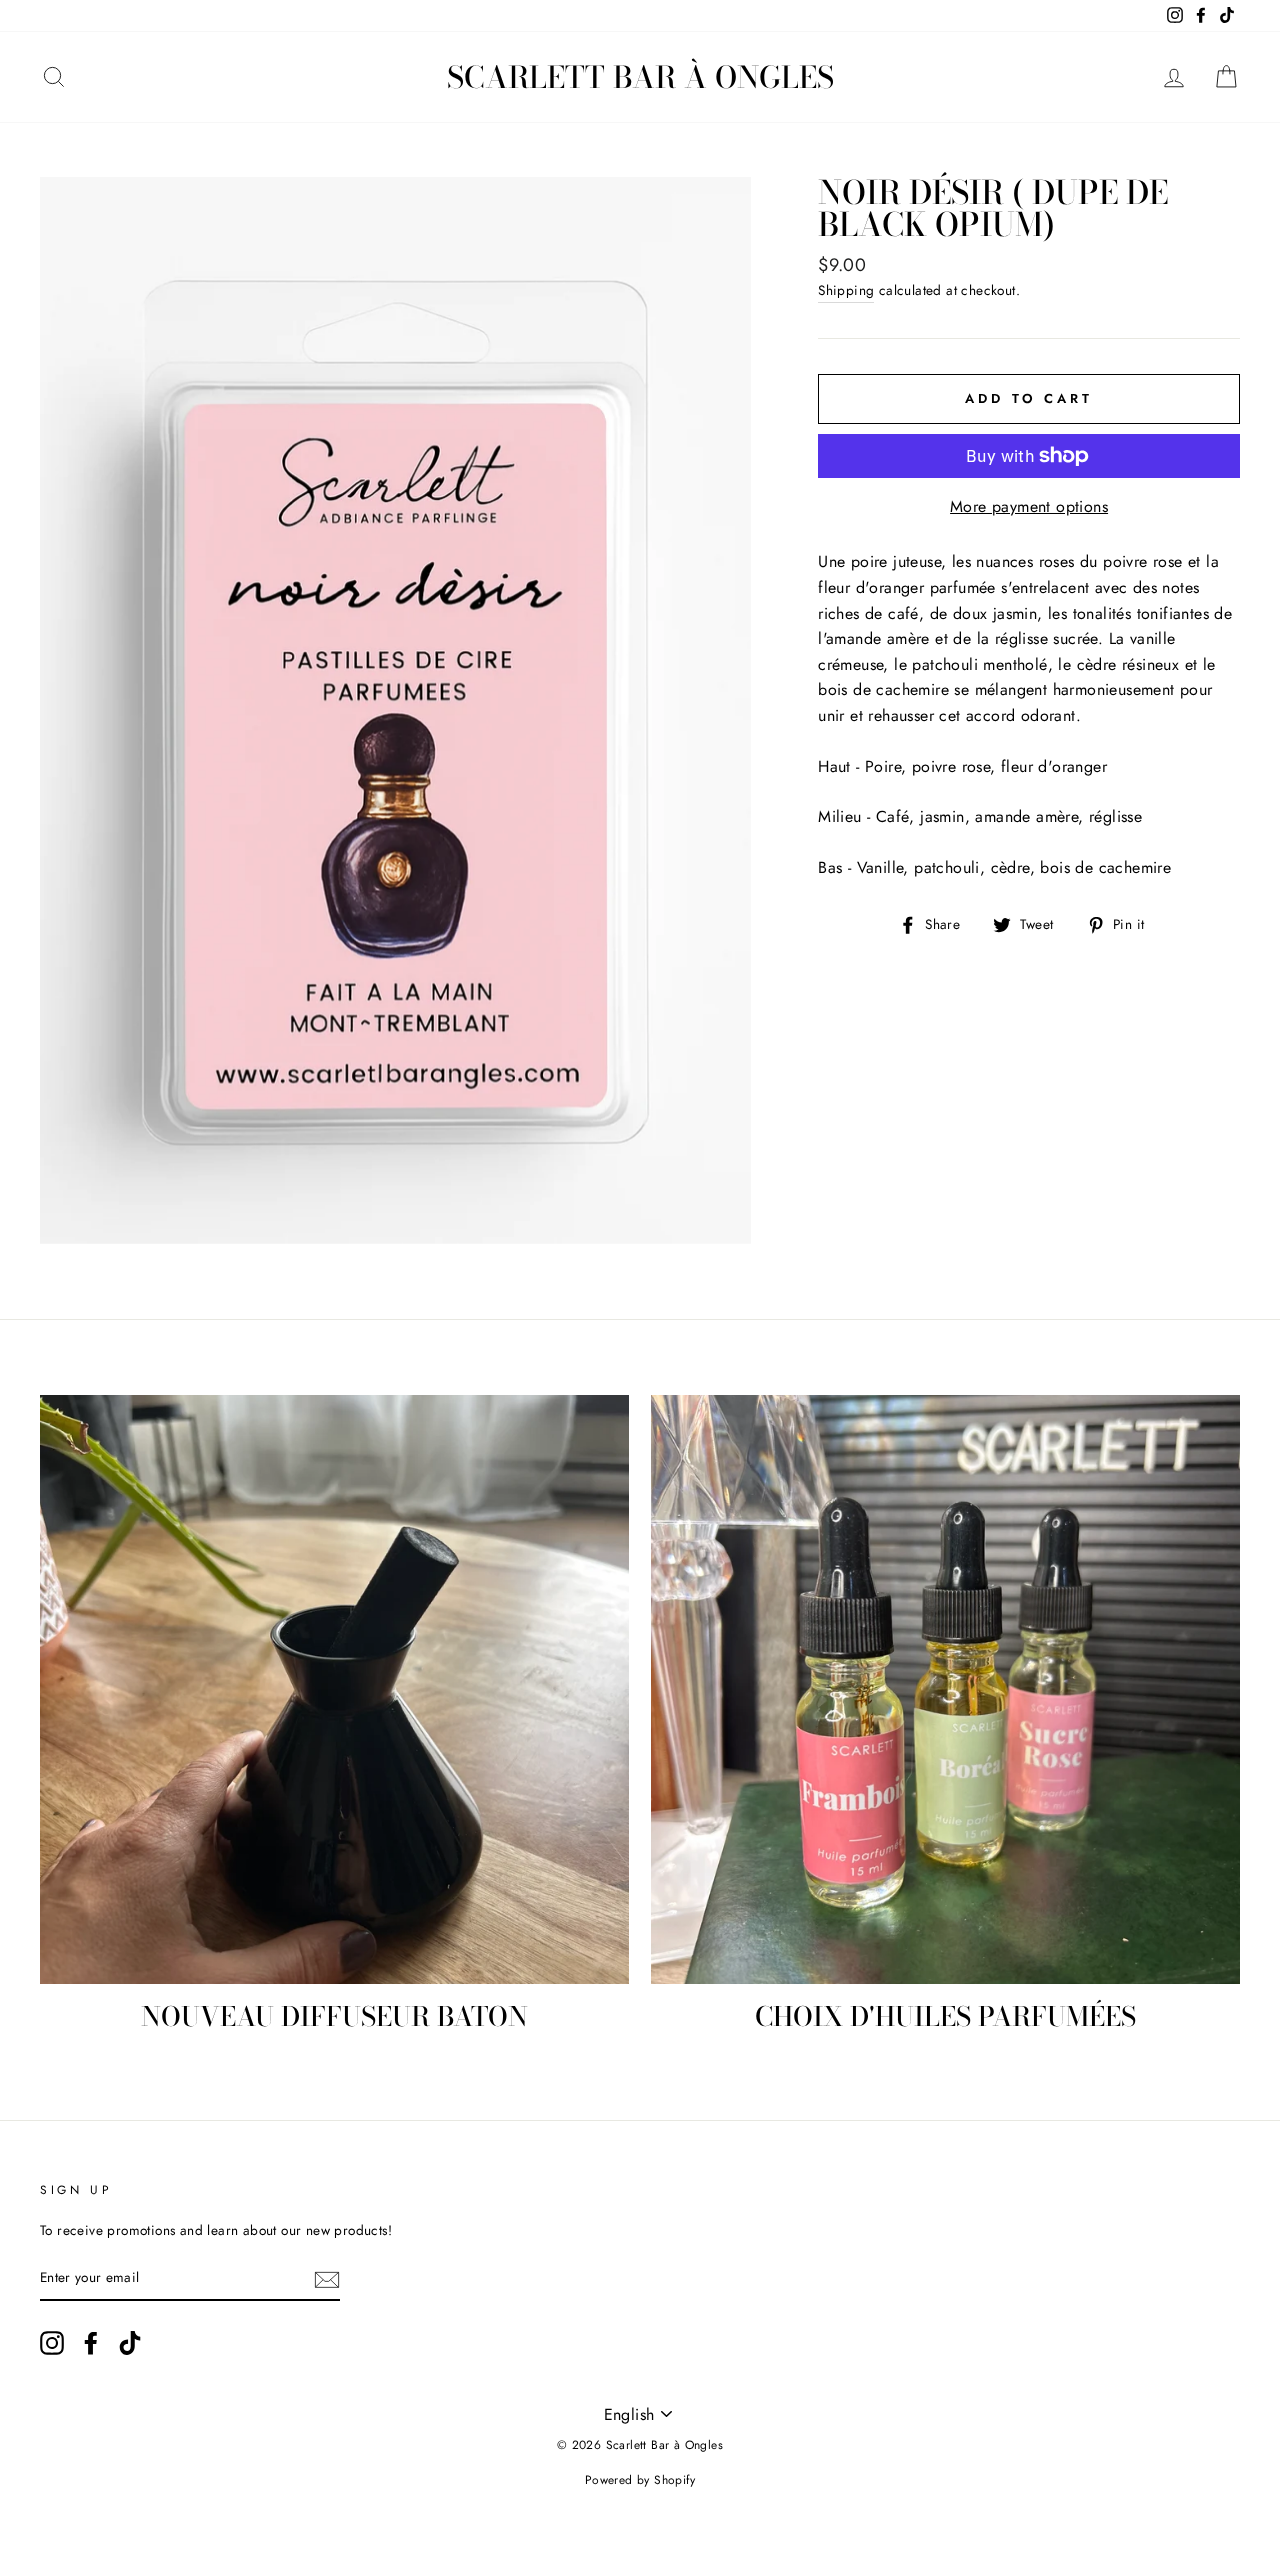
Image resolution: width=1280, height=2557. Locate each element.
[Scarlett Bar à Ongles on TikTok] (130, 2343)
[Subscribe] (327, 2279)
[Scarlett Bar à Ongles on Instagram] (52, 2343)
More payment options (1029, 506)
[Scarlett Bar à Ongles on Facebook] (91, 2343)
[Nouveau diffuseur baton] (334, 1689)
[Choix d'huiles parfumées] (945, 1689)
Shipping (846, 290)
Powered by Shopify (640, 2480)
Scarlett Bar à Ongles (640, 77)
